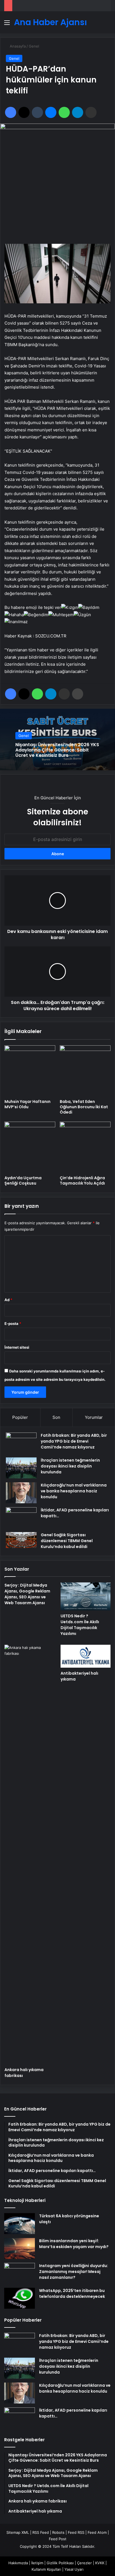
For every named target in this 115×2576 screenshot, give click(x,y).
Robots (58, 2532)
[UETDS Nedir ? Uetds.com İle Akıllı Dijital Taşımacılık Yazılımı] (86, 1597)
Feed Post (58, 2539)
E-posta (13, 1324)
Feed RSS (76, 2532)
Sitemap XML (18, 2532)
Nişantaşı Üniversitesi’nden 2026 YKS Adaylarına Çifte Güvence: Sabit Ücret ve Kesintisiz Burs (57, 750)
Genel (34, 46)
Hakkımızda (18, 2563)
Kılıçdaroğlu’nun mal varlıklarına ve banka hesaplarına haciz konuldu (74, 1491)
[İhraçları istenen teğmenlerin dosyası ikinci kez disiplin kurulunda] (21, 1468)
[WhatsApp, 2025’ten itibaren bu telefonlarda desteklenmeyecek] (20, 2298)
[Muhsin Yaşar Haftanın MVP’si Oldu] (30, 1071)
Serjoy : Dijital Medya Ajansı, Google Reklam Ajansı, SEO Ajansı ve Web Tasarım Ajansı (27, 1594)
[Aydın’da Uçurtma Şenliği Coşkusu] (30, 1147)
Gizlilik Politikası (60, 2563)
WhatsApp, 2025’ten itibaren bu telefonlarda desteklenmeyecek (72, 2293)
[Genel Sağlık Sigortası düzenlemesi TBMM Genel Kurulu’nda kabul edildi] (21, 1540)
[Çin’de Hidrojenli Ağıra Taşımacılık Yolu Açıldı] (85, 1147)
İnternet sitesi (17, 1347)
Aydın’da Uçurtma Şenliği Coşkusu (23, 1181)
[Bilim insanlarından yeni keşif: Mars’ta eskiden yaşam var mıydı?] (20, 2248)
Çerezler (84, 2563)
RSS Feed (41, 2532)
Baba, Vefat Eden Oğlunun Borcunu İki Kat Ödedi (84, 1107)
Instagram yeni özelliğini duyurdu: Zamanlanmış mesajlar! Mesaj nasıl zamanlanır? (74, 2272)
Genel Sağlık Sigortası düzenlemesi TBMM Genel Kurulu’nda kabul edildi (67, 1541)
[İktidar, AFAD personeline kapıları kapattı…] (21, 1518)
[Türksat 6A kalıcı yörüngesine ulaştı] (20, 2224)
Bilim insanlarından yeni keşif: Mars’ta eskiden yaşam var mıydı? (74, 2244)
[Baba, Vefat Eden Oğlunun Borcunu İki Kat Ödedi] (85, 1071)
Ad (8, 1300)
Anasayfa (17, 46)
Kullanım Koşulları (46, 2569)
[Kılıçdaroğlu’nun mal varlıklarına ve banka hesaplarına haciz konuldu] (21, 1493)
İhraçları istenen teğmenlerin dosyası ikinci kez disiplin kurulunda (70, 1466)
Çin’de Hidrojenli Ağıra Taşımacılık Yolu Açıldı (82, 1181)
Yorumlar (94, 1417)
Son (56, 1417)
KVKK (100, 2563)
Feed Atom (97, 2532)
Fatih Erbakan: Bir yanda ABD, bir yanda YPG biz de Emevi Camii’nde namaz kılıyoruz (74, 1441)
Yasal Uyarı (74, 2569)
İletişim (37, 2563)
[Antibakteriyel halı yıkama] (86, 1656)
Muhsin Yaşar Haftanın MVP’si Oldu (27, 1104)
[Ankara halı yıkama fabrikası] (29, 1854)
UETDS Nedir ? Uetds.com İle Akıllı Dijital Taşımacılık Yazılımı (80, 1625)
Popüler (20, 1417)
